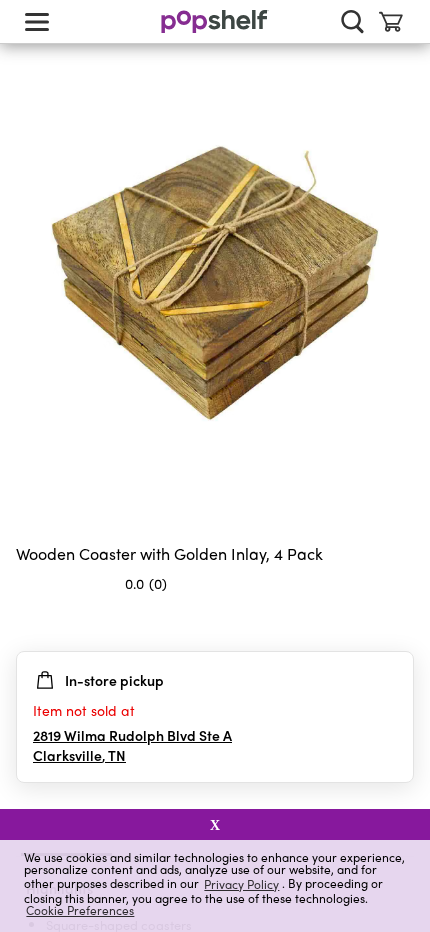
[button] (398, 623)
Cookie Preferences (80, 910)
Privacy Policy (241, 883)
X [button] (215, 825)
